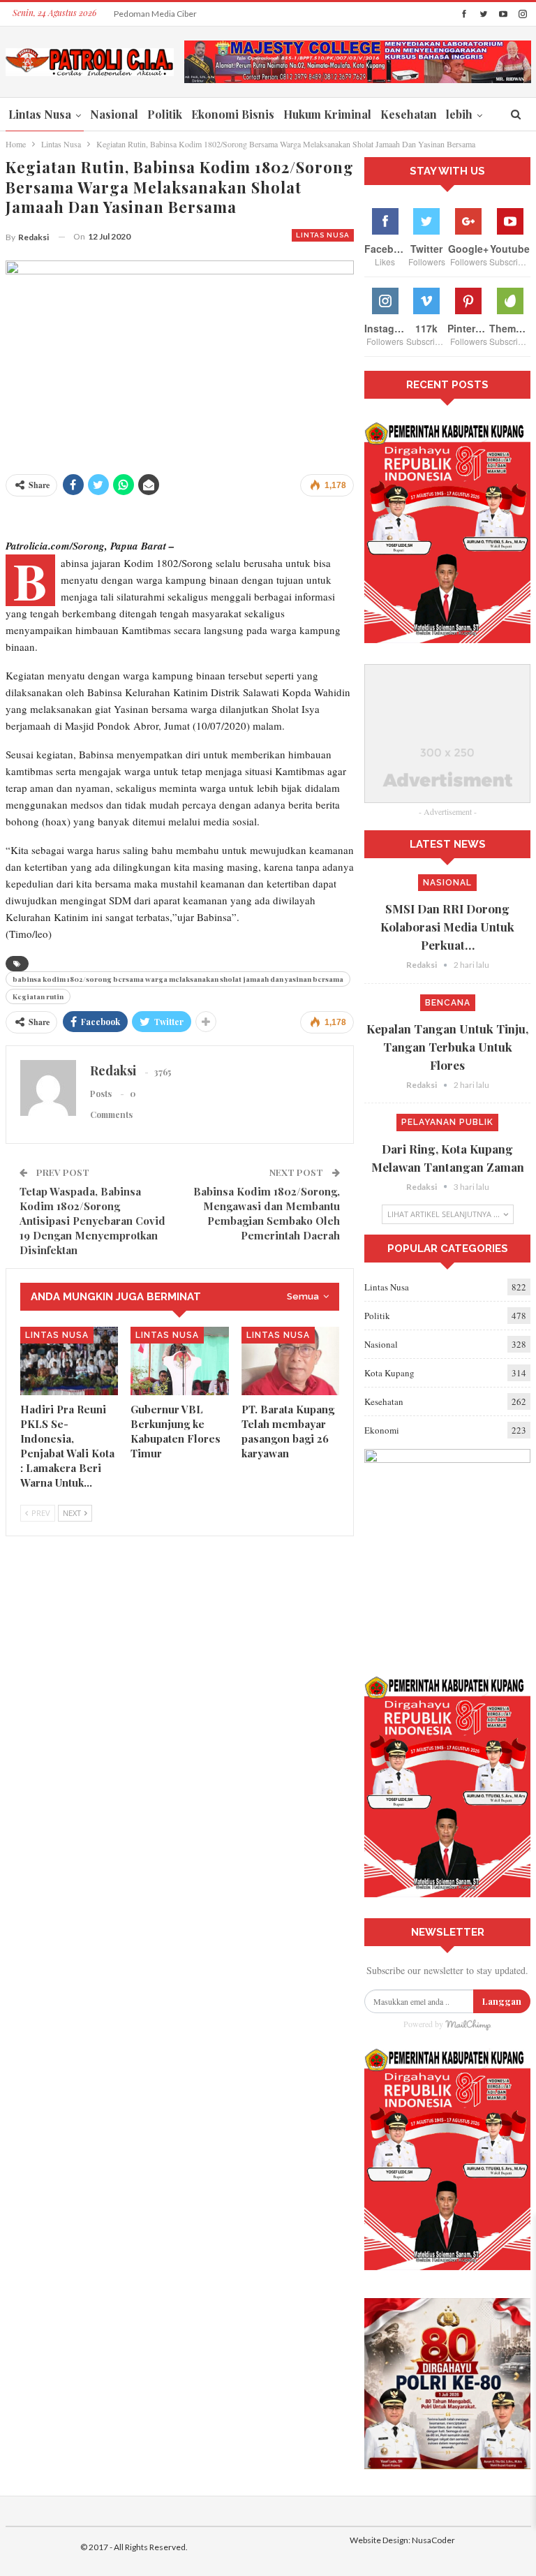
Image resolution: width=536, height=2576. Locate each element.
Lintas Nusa (40, 114)
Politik (165, 114)
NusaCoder (433, 2540)
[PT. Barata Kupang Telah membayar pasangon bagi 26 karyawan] (291, 1361)
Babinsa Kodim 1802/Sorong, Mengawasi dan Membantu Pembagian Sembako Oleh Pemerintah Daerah (267, 1213)
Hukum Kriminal (327, 114)
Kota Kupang (389, 1373)
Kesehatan (409, 114)
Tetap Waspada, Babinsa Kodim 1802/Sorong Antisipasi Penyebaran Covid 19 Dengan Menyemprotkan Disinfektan (92, 1221)
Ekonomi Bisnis (233, 114)
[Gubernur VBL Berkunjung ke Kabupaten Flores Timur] (180, 1361)
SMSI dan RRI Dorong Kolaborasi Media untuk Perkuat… (447, 927)
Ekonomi (382, 1430)
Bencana (448, 1003)
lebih (459, 114)
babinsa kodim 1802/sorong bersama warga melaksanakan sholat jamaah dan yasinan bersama (178, 979)
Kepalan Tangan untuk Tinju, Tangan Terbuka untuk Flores (447, 1047)
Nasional (114, 114)
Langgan (502, 2001)
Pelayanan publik (447, 1122)
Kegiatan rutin (38, 996)
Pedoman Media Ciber (155, 14)
